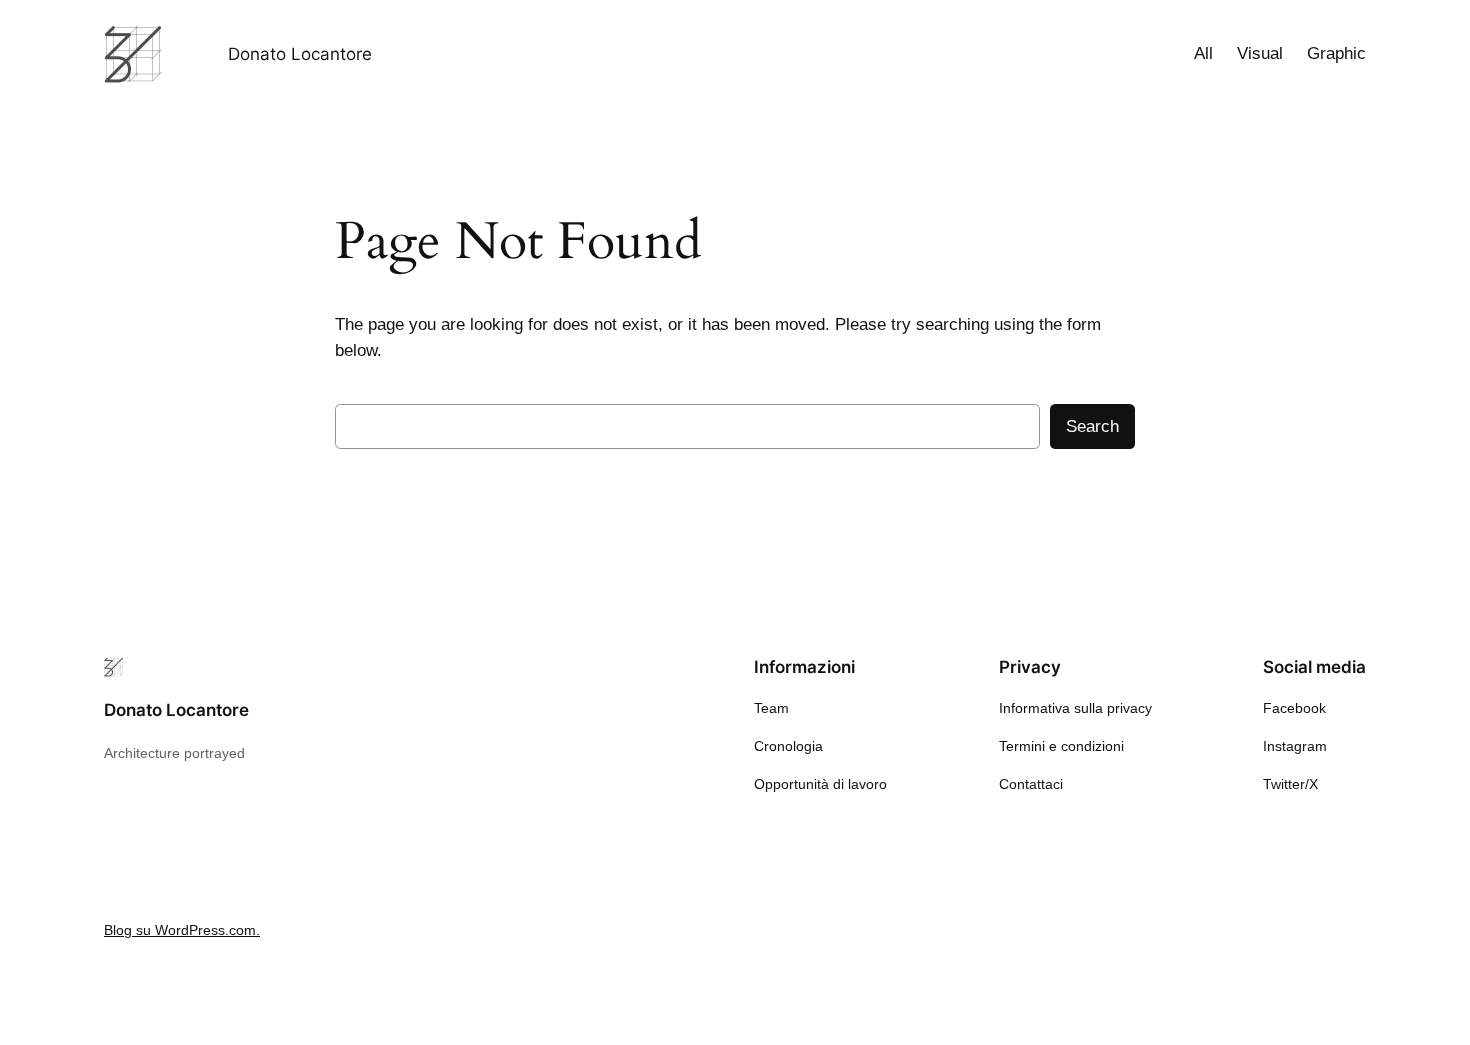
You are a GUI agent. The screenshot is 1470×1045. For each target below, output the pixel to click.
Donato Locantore (300, 54)
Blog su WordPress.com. (182, 930)
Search (1092, 426)
